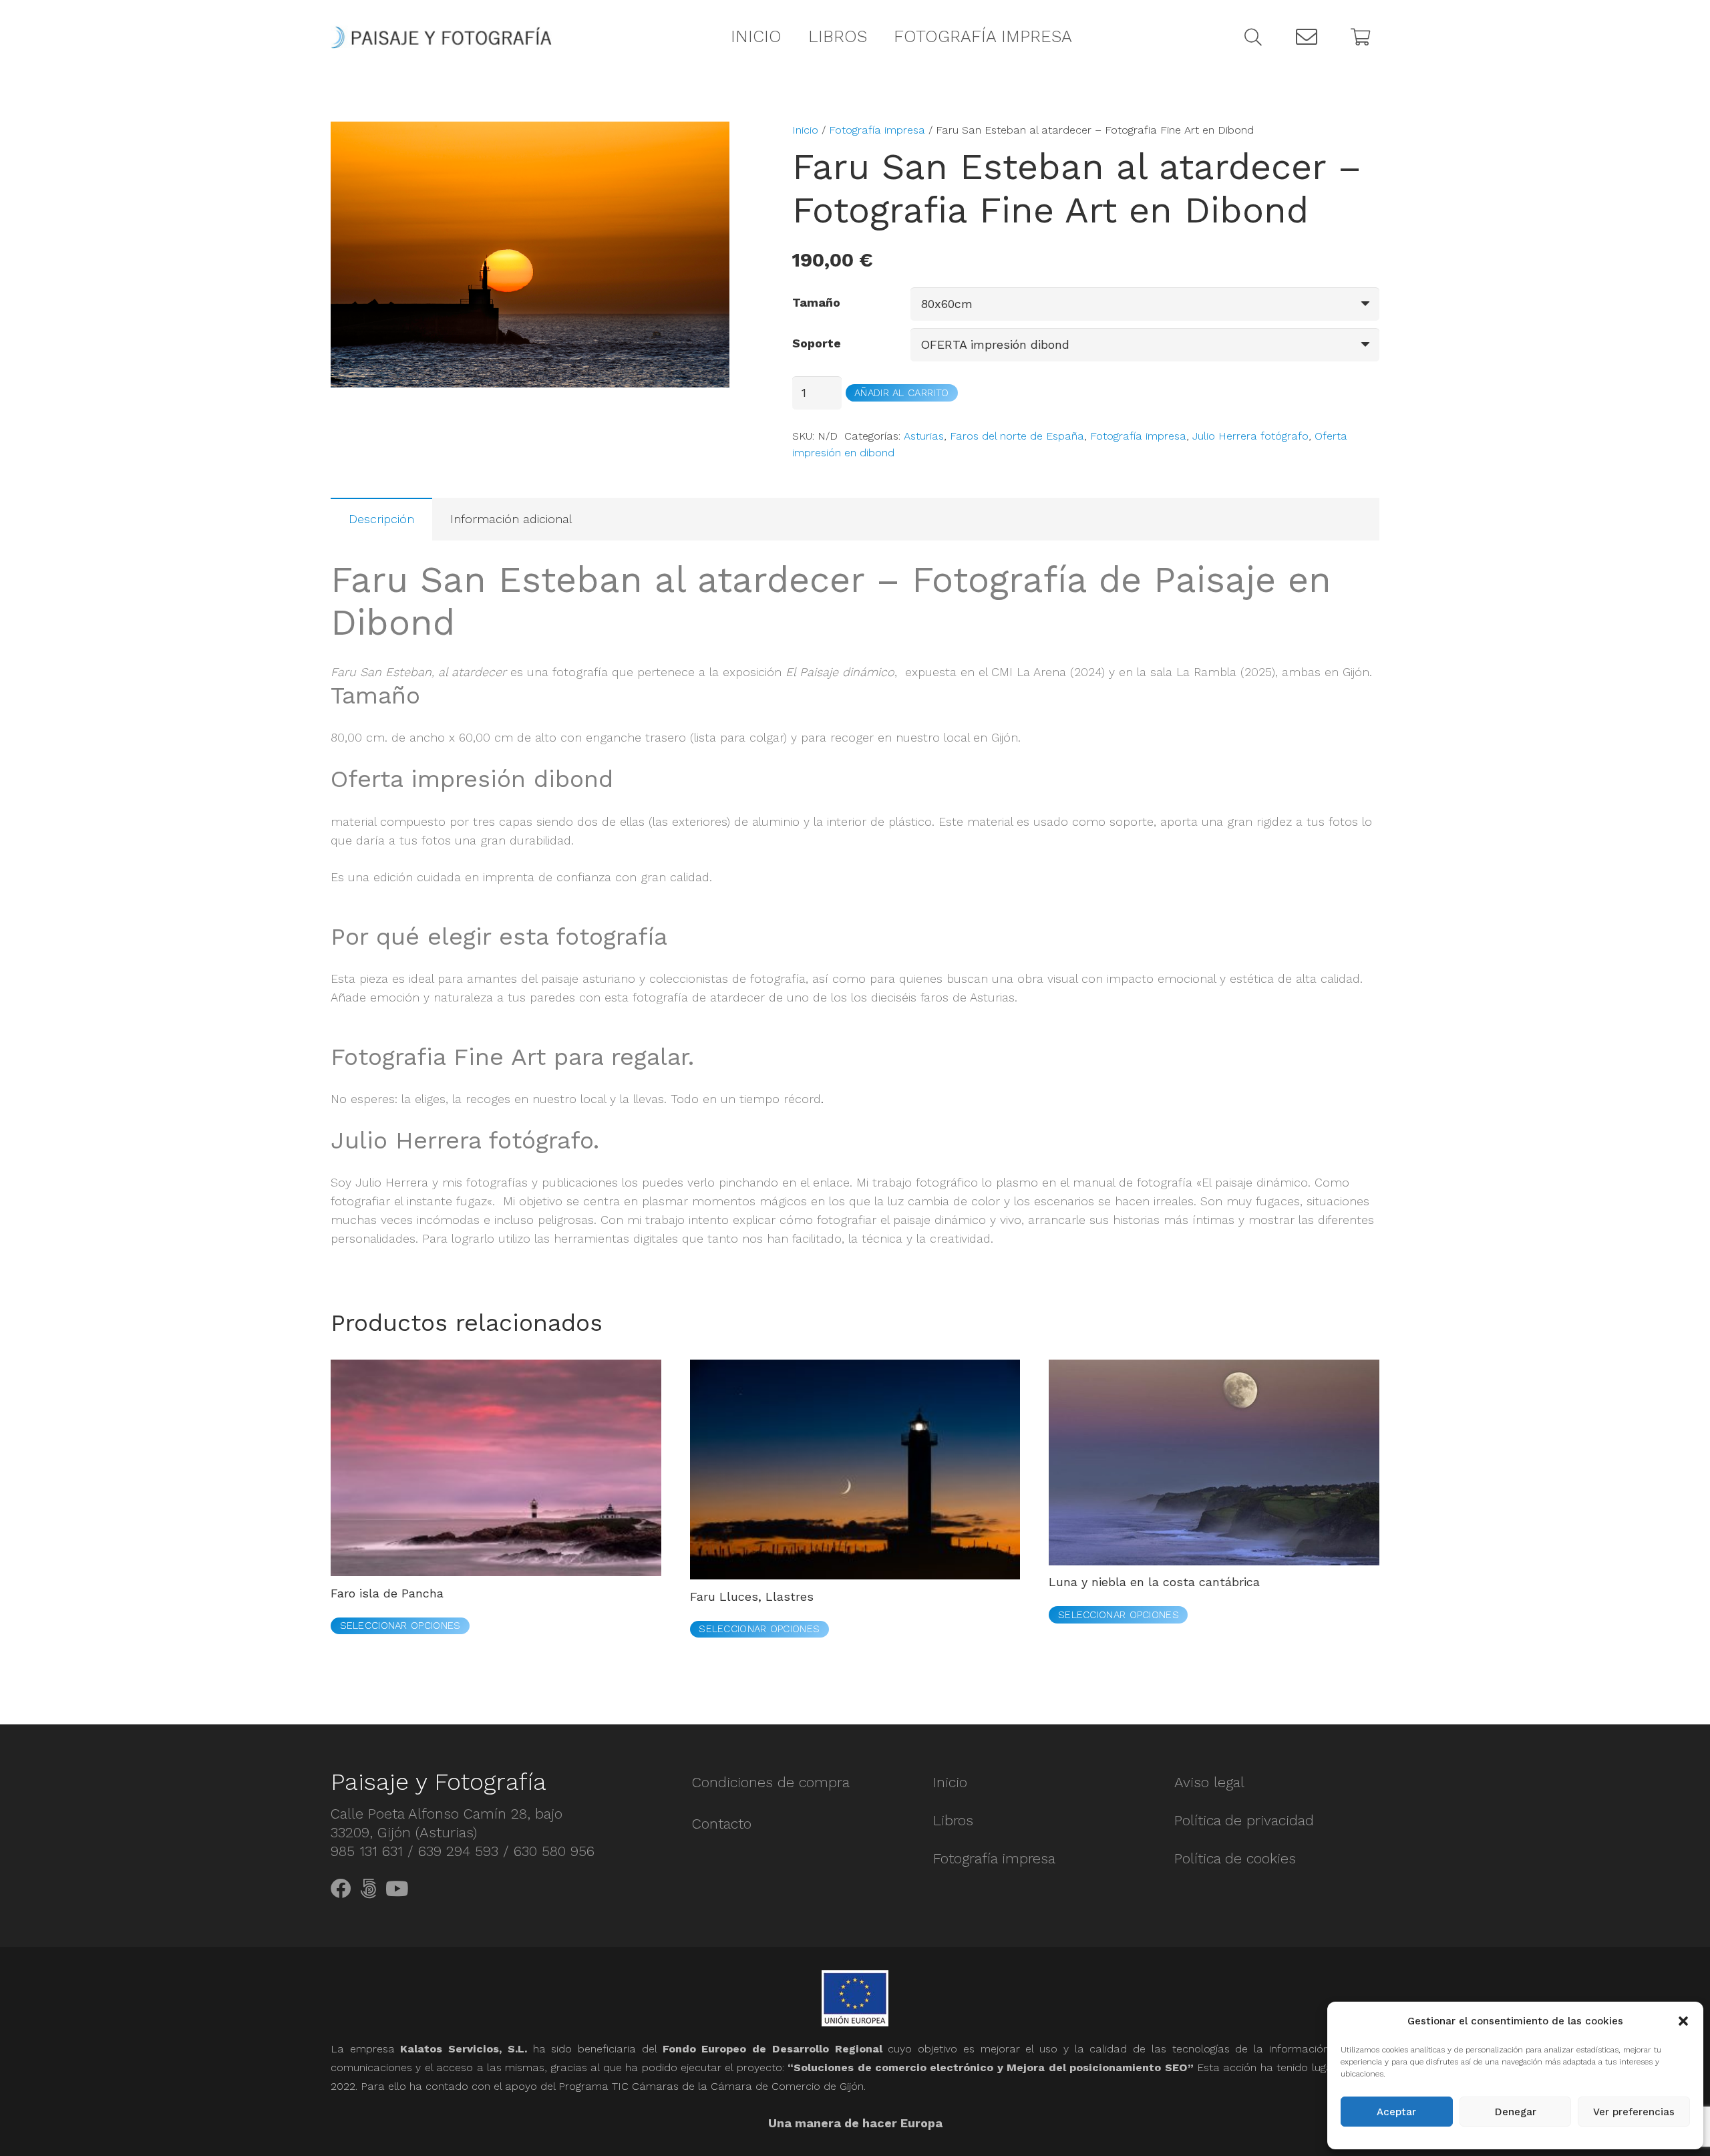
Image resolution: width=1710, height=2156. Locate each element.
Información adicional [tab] (511, 519)
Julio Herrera (392, 1182)
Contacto (722, 1824)
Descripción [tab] (381, 519)
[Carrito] (1360, 37)
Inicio (805, 130)
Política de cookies (1235, 1858)
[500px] (368, 1889)
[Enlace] (441, 37)
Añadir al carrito (901, 393)
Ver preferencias (1634, 2112)
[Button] (1307, 37)
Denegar (1516, 2112)
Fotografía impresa (877, 130)
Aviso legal (1209, 1782)
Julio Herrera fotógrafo (1250, 436)
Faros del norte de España (1017, 436)
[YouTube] (397, 1889)
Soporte (817, 343)
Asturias (924, 436)
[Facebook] (341, 1889)
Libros (953, 1820)
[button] (1683, 2021)
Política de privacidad (1244, 1820)
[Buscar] (1253, 37)
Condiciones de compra (771, 1782)
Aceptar (1396, 2112)
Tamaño (816, 302)
